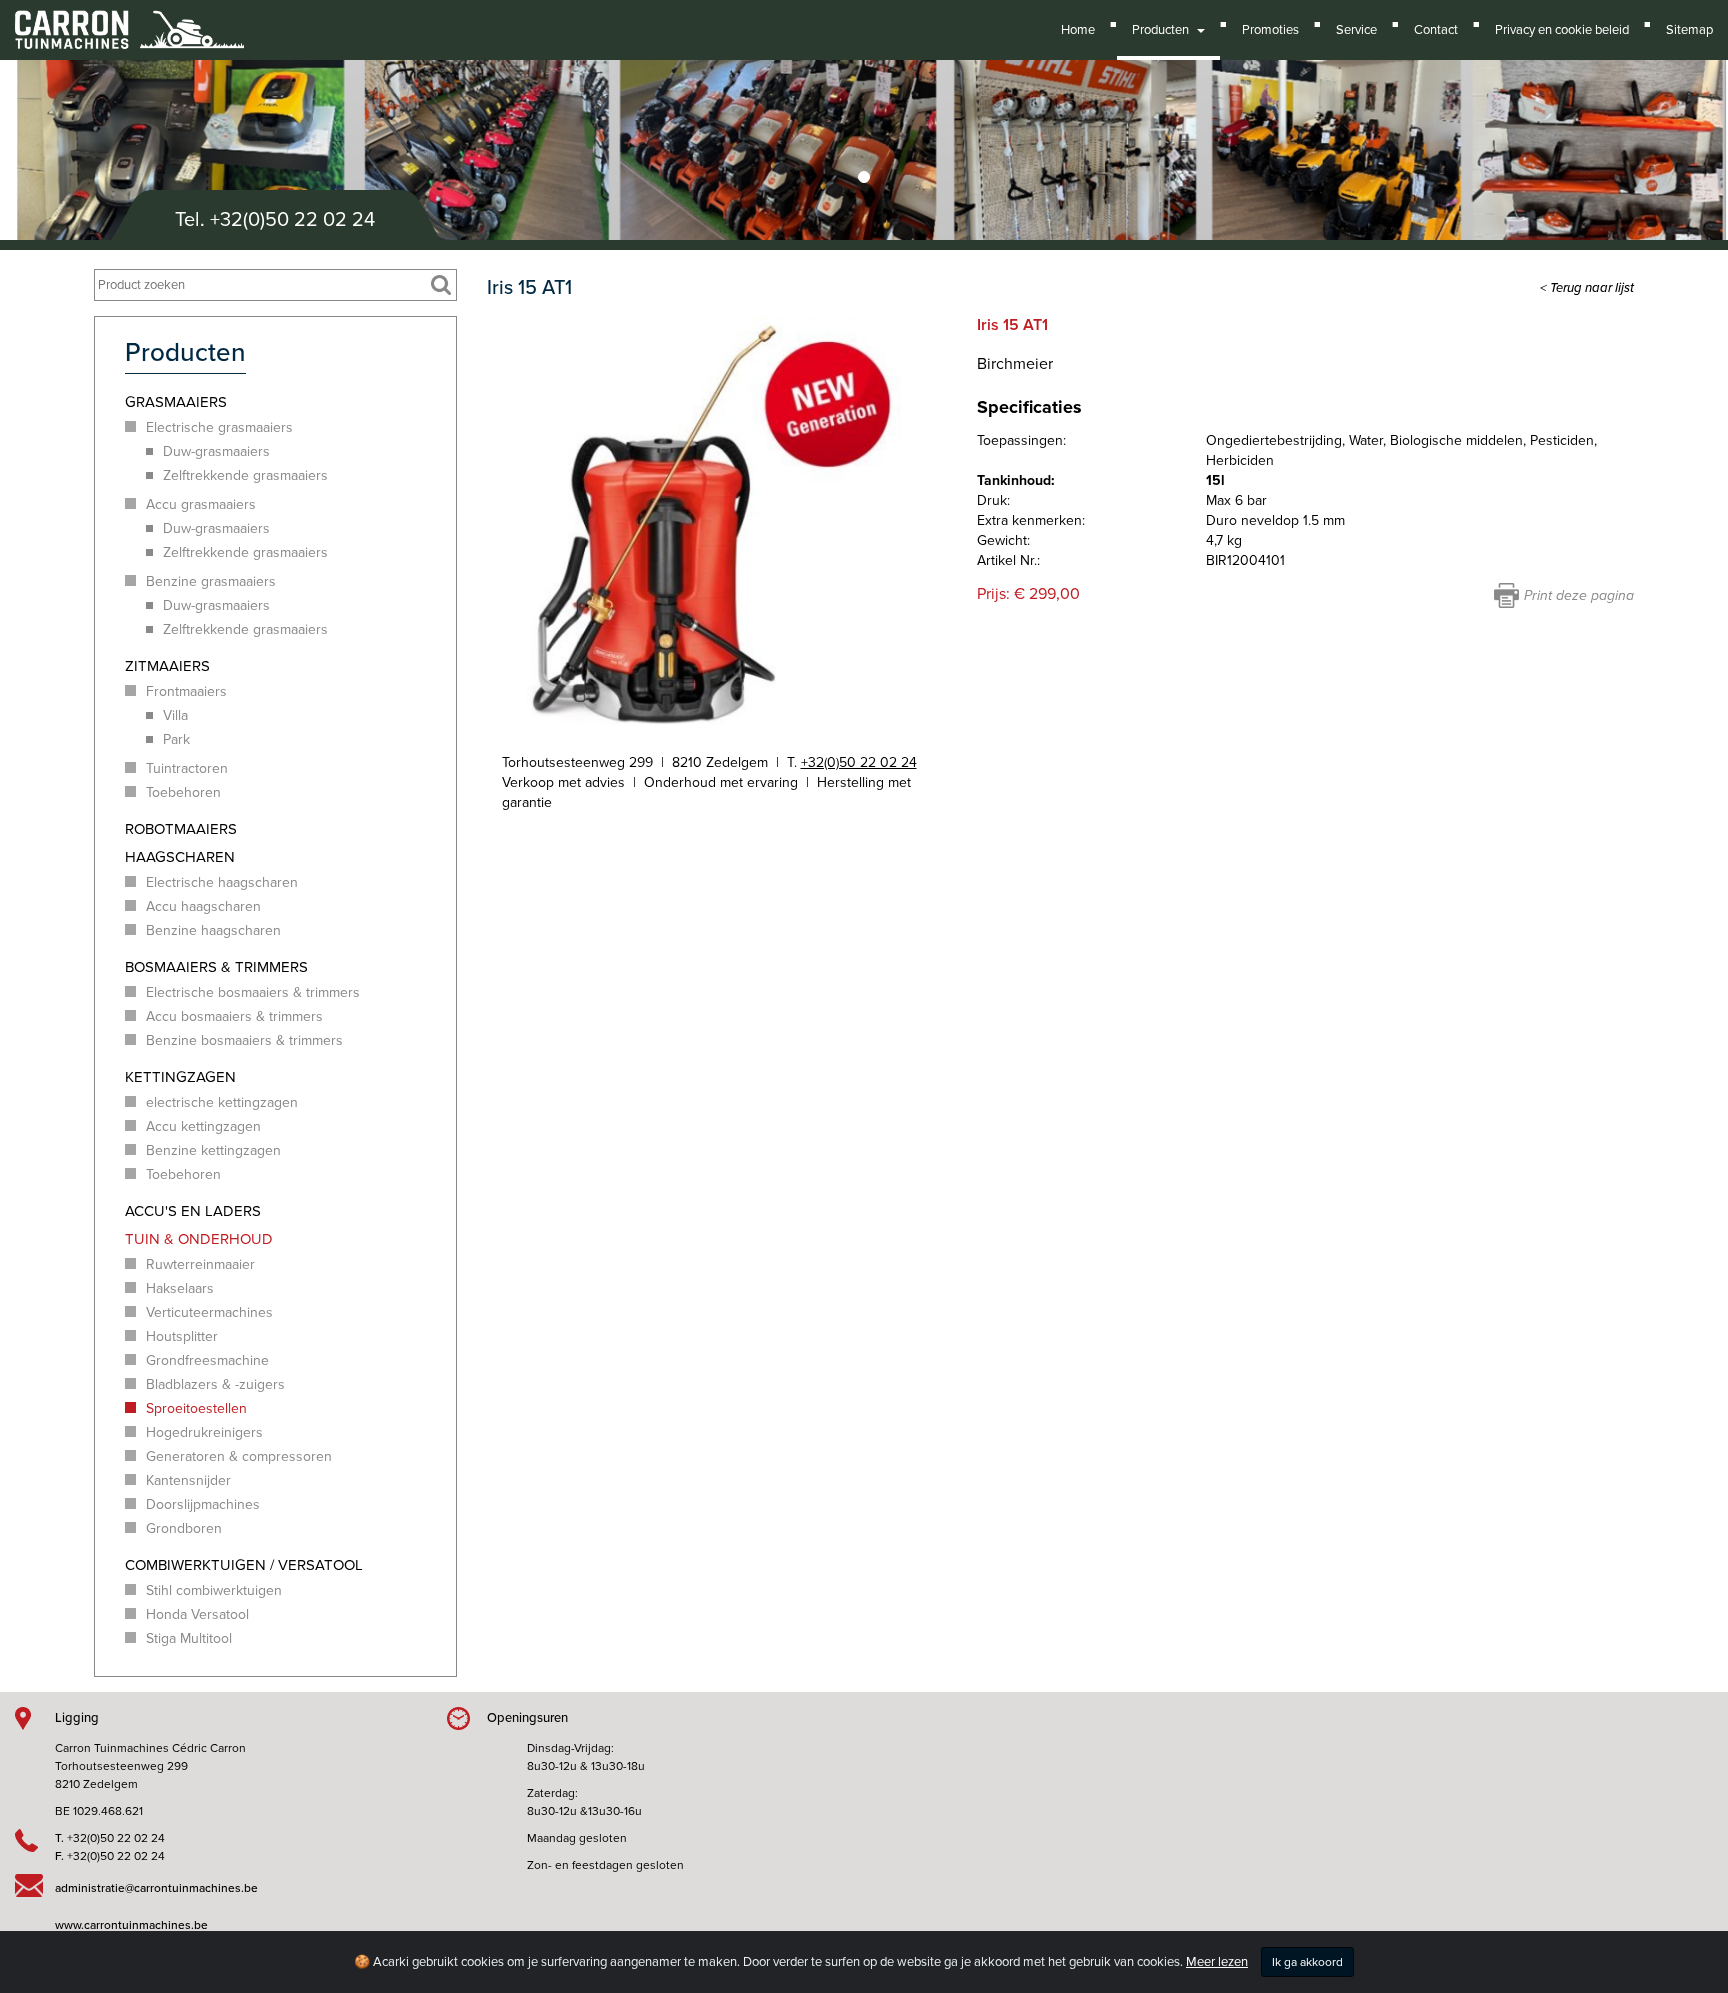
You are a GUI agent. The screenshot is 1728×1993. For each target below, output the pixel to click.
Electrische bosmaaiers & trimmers (253, 992)
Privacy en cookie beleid (1562, 30)
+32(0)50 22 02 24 (292, 220)
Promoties (1270, 30)
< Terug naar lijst (1587, 288)
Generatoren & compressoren (239, 1456)
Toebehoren (183, 792)
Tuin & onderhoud (199, 1239)
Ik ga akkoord (1307, 1962)
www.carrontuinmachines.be (131, 1925)
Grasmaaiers (176, 402)
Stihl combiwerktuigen (214, 1590)
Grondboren (184, 1528)
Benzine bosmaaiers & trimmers (244, 1040)
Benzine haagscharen (213, 930)
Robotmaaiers (181, 829)
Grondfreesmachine (207, 1360)
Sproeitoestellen (196, 1408)
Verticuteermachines (209, 1312)
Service (1356, 30)
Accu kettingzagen (203, 1126)
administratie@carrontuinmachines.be (156, 1888)
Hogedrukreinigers (204, 1432)
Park (176, 739)
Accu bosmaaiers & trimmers (234, 1016)
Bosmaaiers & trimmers (216, 967)
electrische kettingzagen (222, 1102)
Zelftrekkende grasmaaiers (245, 475)
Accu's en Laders (193, 1211)
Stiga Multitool (189, 1638)
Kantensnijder (188, 1480)
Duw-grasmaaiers (216, 451)
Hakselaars (180, 1288)
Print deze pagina (1579, 595)
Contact (1436, 30)
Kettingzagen (180, 1077)
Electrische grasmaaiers (219, 427)
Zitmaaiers (167, 666)
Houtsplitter (182, 1336)
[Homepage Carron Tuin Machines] (129, 20)
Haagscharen (180, 857)
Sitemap (1689, 30)
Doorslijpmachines (203, 1504)
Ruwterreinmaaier (200, 1264)
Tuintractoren (187, 768)
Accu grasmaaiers (201, 504)
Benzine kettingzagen (213, 1150)
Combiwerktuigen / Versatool (244, 1565)
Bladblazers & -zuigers (215, 1384)
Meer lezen (1217, 1962)
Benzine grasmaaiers (211, 581)
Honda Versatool (197, 1614)
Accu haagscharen (203, 906)
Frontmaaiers (186, 691)
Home (1078, 30)
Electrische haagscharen (222, 882)
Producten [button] (1163, 30)
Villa (175, 715)
